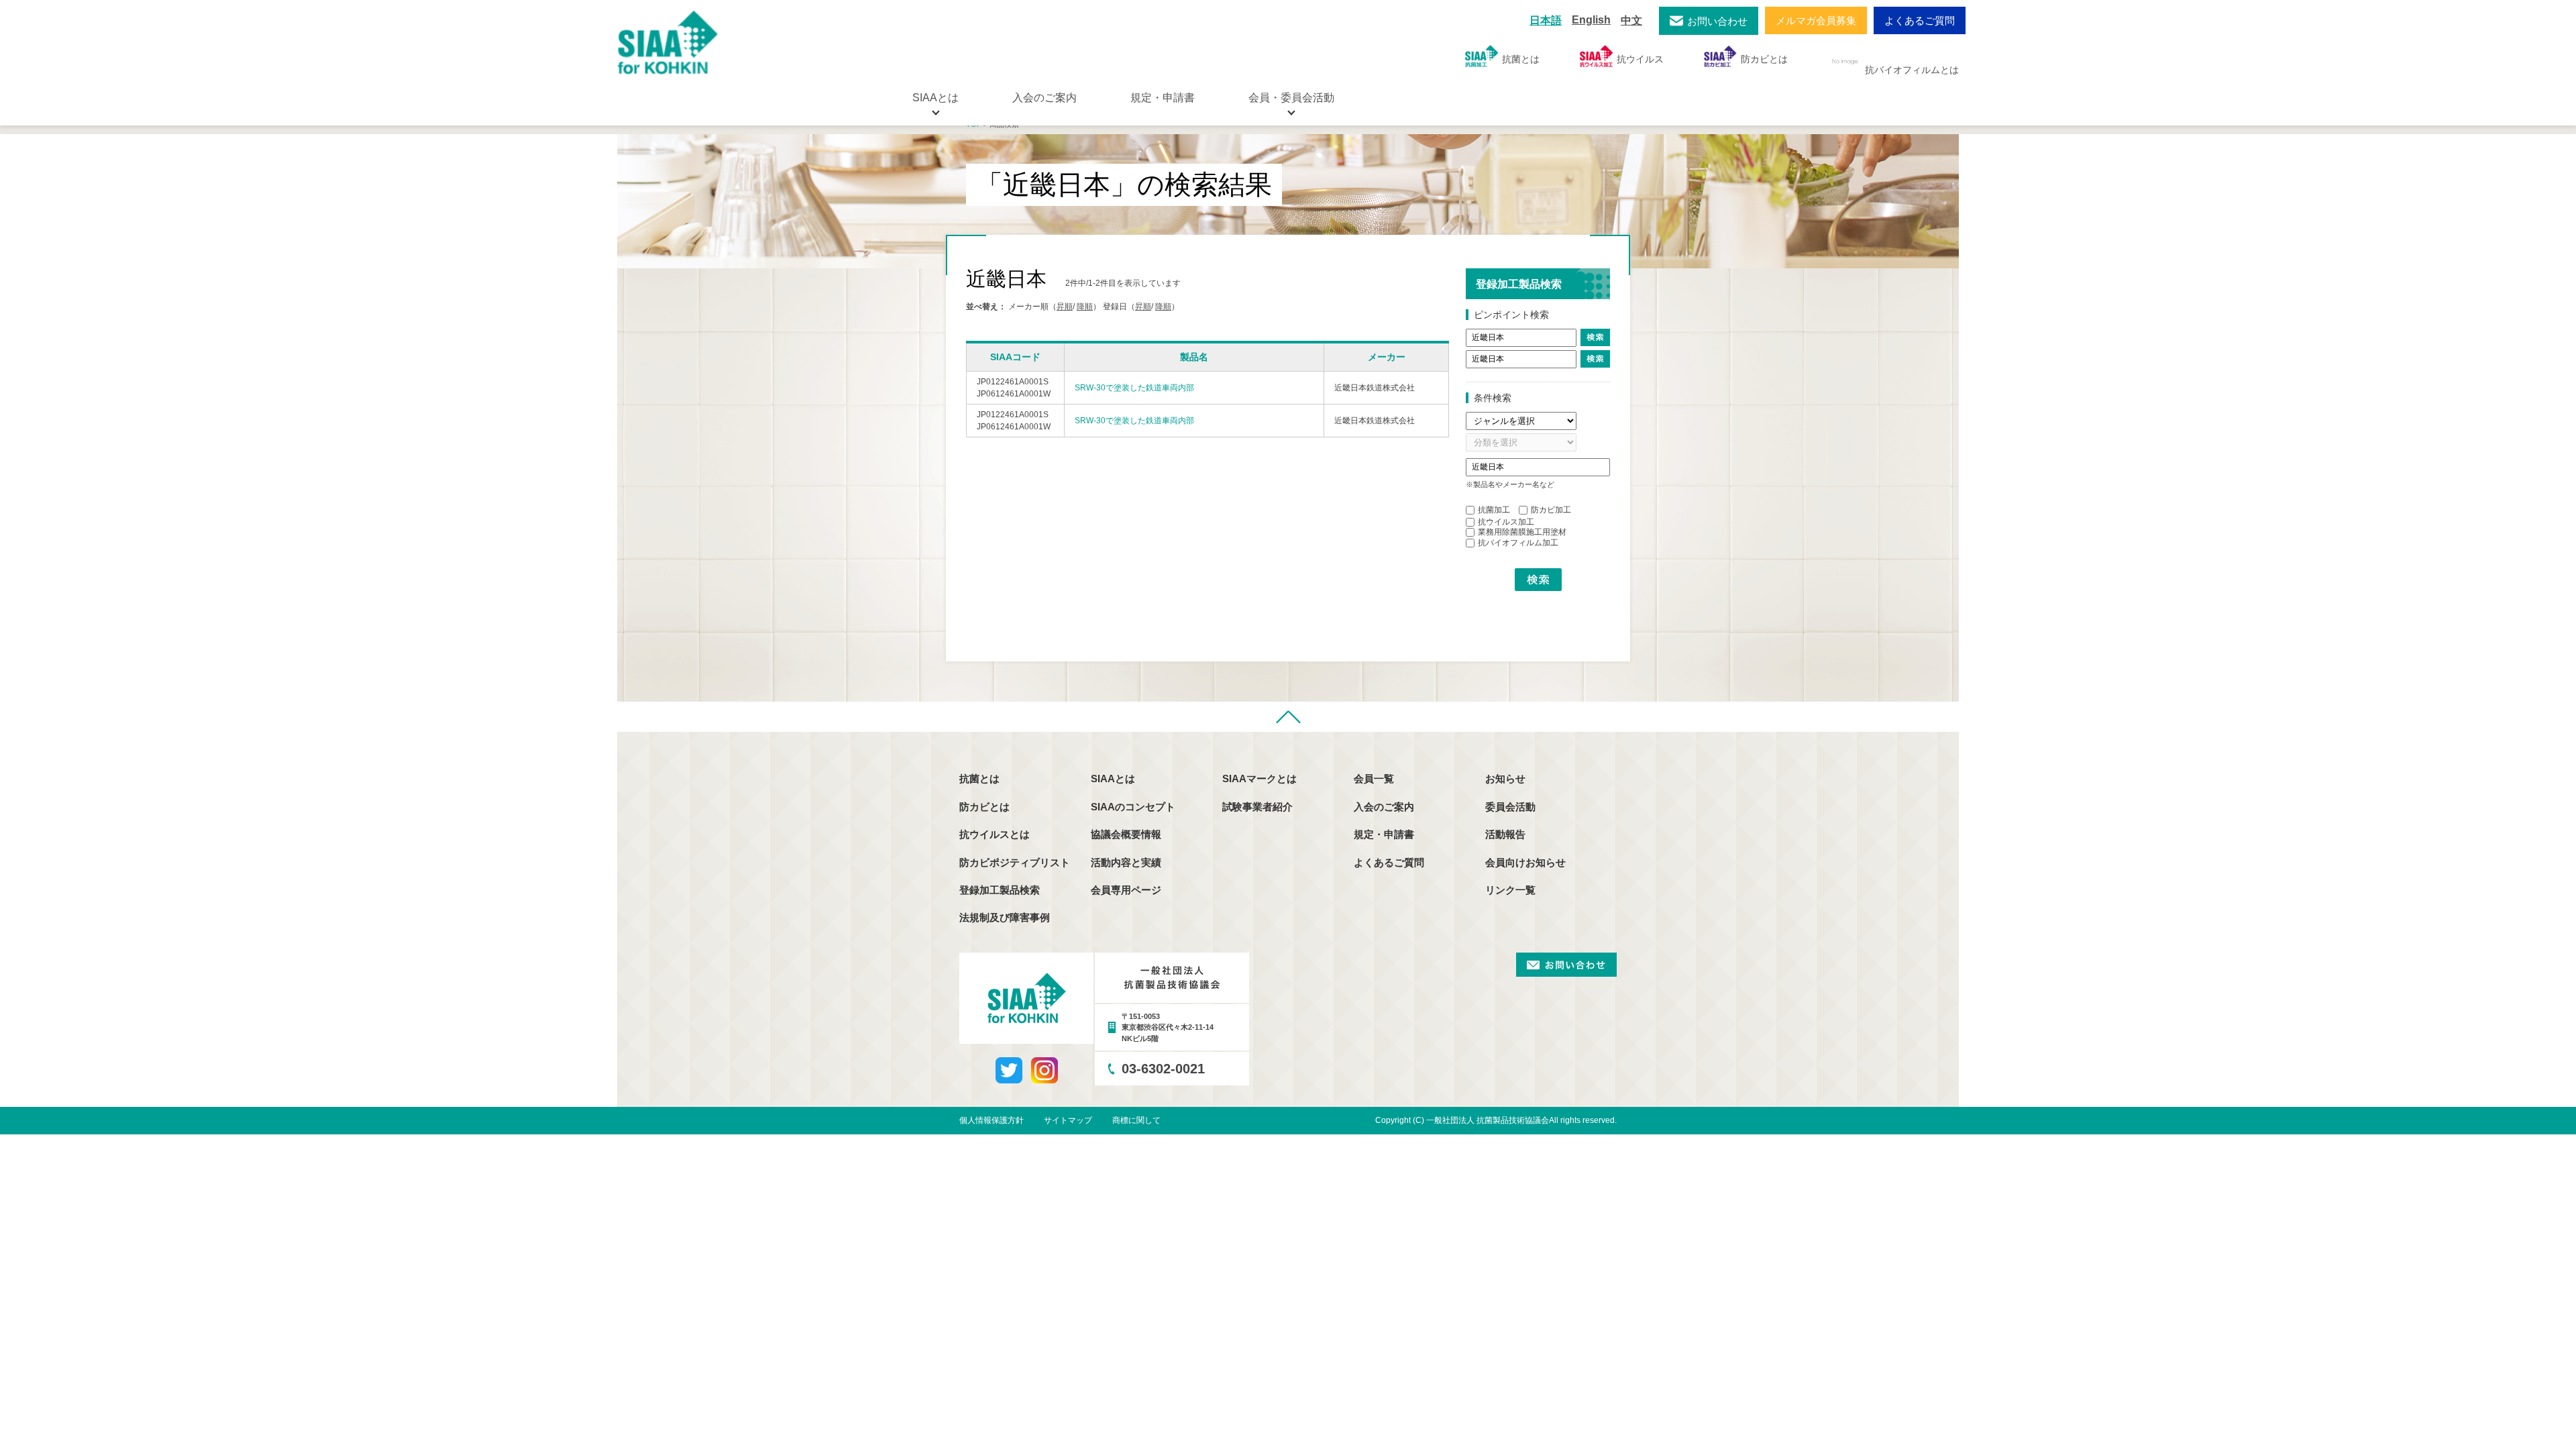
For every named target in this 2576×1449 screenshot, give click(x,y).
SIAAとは (1113, 779)
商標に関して (1136, 1120)
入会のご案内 (1044, 98)
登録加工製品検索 (1000, 890)
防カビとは (1764, 59)
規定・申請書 (1163, 98)
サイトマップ (1068, 1120)
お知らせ (1505, 779)
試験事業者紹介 (1257, 807)
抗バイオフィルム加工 (1518, 543)
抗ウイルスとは (995, 834)
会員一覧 (1374, 779)
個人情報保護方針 (991, 1120)
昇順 (1065, 307)
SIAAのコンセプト (1133, 807)
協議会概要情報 (1126, 834)
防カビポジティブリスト (1015, 862)
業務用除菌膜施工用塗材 (1522, 532)
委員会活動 (1510, 807)
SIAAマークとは (1259, 779)
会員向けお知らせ (1525, 862)
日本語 (1546, 20)
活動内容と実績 (1126, 862)
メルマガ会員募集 (1816, 20)
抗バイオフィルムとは (1912, 70)
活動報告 (1505, 834)
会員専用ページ (1126, 890)
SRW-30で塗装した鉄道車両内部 (1134, 388)
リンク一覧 (1510, 890)
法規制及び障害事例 (1005, 917)
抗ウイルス (1640, 59)
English (1591, 20)
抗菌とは (1521, 59)
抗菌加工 (1494, 510)
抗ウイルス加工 (1506, 522)
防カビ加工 (1551, 510)
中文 (1631, 20)
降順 (1085, 307)
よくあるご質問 (1920, 20)
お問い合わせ (1717, 21)
